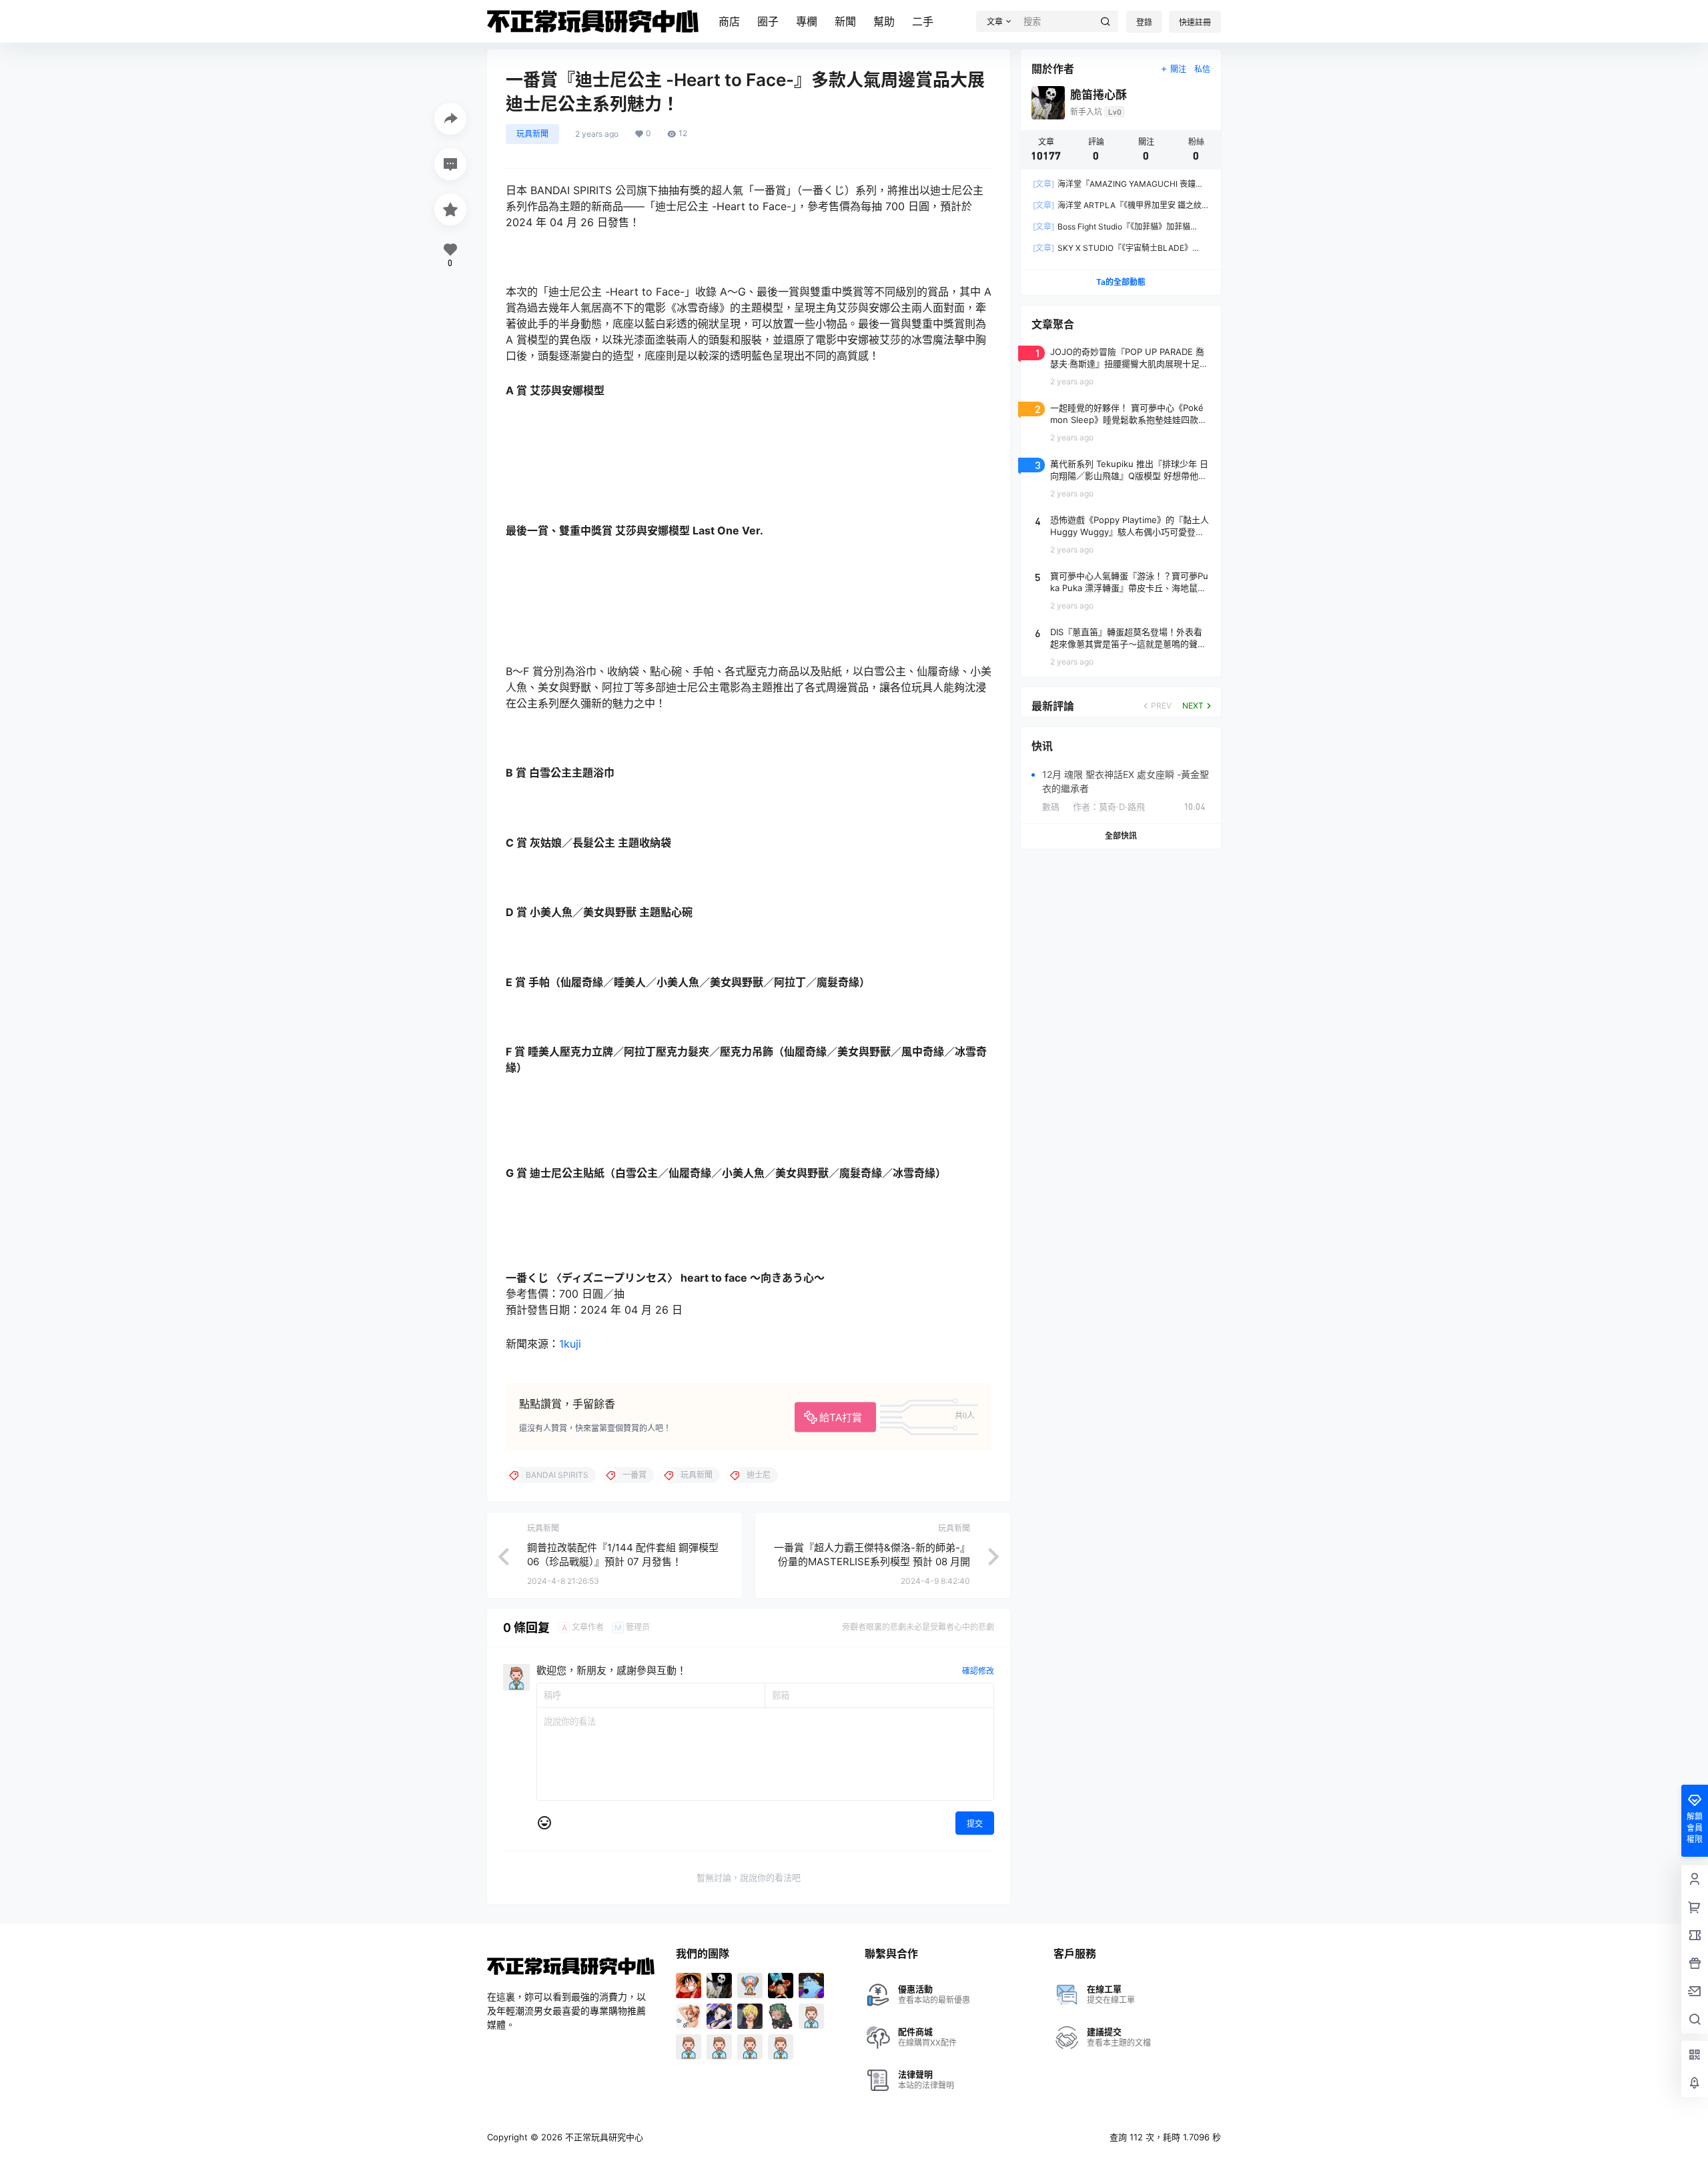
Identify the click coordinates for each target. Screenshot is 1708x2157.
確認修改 (978, 1671)
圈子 (768, 21)
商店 (729, 21)
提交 (975, 1824)
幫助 (884, 21)
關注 (1178, 69)
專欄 (807, 21)
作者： (1109, 807)
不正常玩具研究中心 (603, 2137)
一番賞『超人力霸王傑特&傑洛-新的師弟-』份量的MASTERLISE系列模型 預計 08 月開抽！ (872, 1562)
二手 (923, 21)
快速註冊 (1195, 22)
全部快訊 (1121, 836)
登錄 (1144, 22)
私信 (1202, 69)
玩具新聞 (532, 134)
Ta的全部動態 (1121, 282)
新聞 (845, 21)
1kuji (570, 1344)
